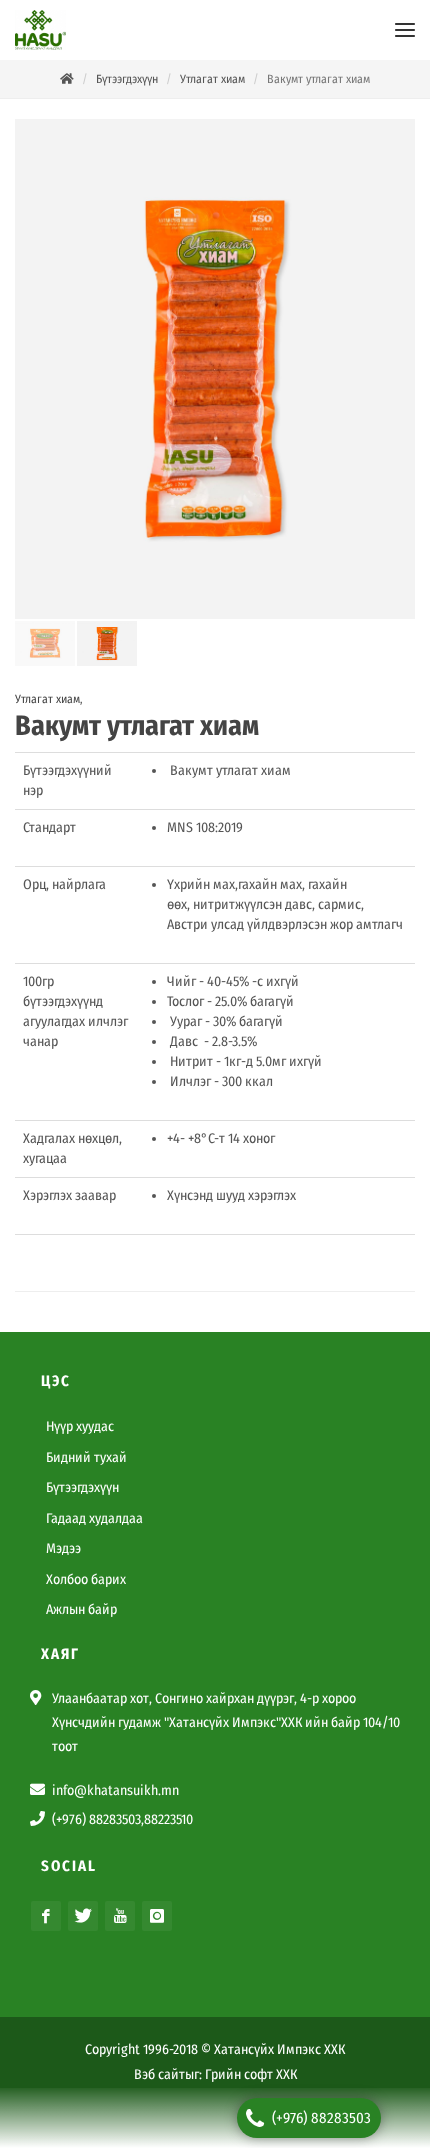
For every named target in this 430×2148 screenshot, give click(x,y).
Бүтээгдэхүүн (127, 79)
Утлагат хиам (212, 79)
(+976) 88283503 (321, 2118)
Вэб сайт (159, 2075)
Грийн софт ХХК (251, 2075)
